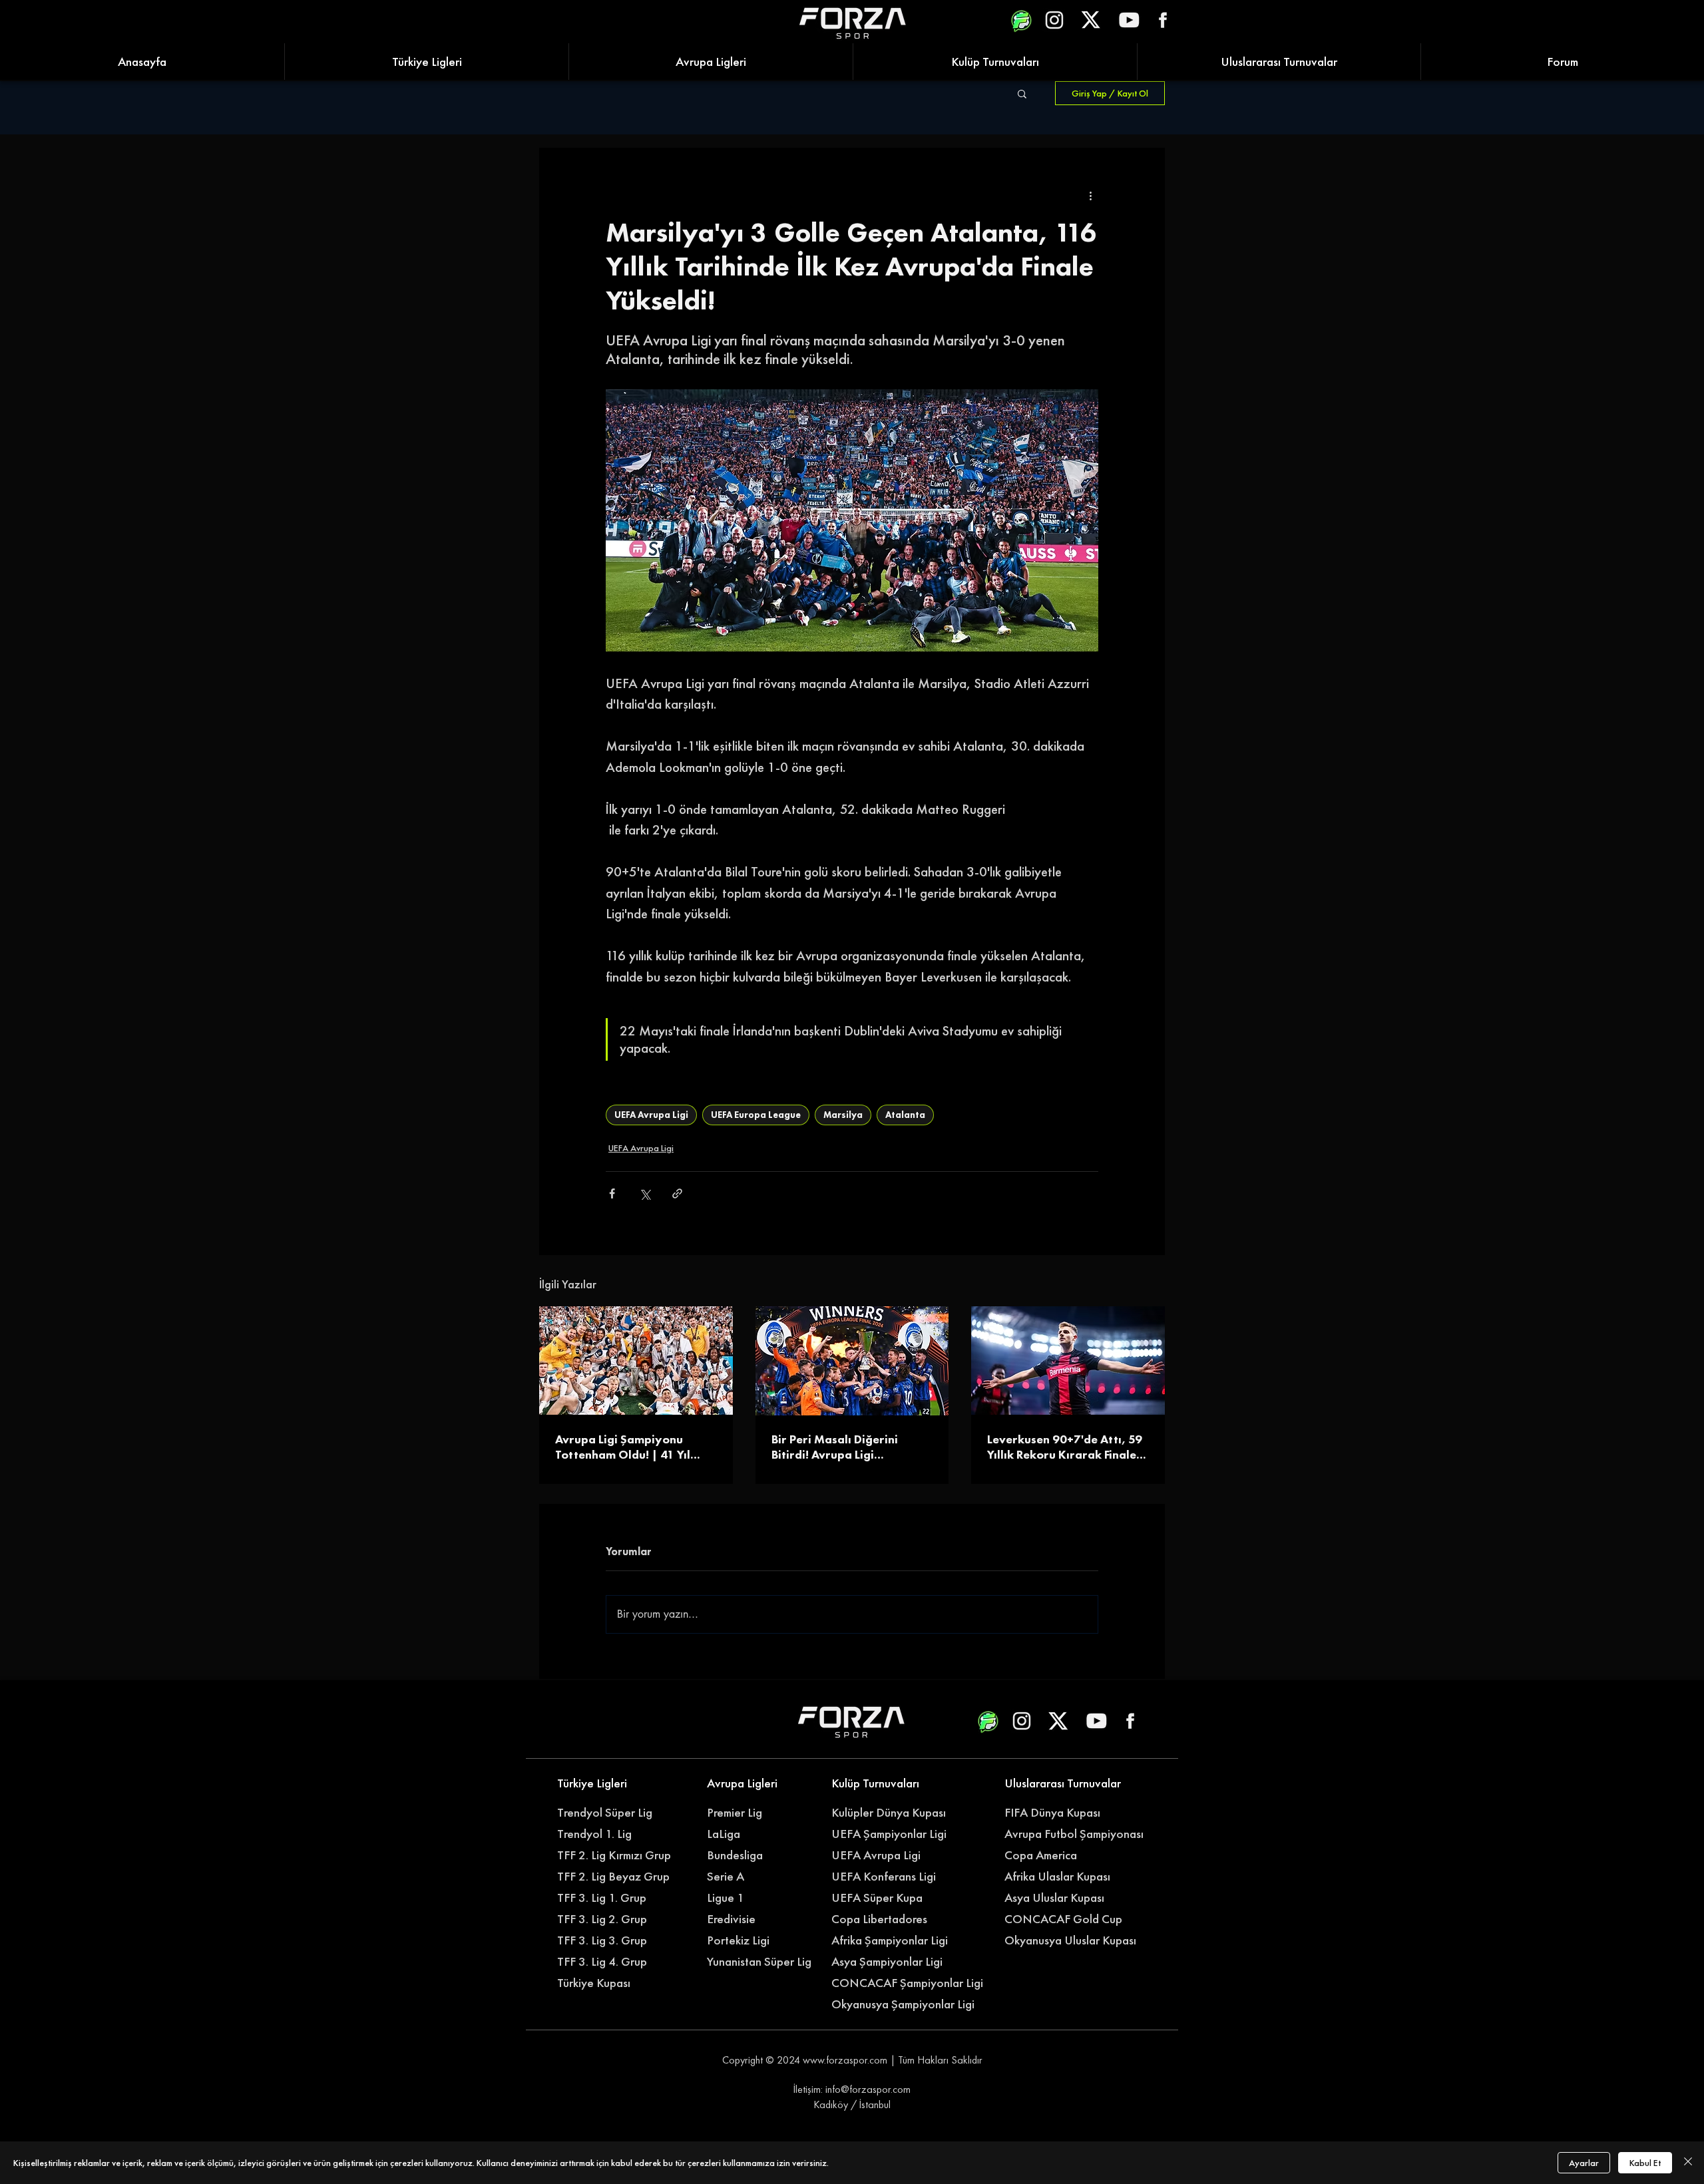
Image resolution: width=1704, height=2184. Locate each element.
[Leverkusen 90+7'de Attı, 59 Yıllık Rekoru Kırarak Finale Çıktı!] (1068, 1361)
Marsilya (843, 1115)
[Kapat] (1688, 2163)
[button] (1022, 93)
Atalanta (905, 1115)
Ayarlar (1584, 2163)
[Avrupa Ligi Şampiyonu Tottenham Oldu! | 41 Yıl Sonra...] (636, 1361)
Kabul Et (1645, 2163)
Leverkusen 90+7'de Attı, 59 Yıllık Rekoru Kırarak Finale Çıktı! (1065, 1447)
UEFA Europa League (756, 1115)
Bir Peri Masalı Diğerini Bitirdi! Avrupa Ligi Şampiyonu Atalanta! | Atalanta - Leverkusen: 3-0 (845, 1447)
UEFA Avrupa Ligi (651, 1115)
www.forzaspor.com (845, 2060)
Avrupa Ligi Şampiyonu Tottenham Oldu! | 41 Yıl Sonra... (623, 1447)
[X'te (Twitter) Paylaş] (645, 1193)
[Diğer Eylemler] (1090, 196)
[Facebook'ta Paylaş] (612, 1193)
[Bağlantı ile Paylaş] (677, 1193)
